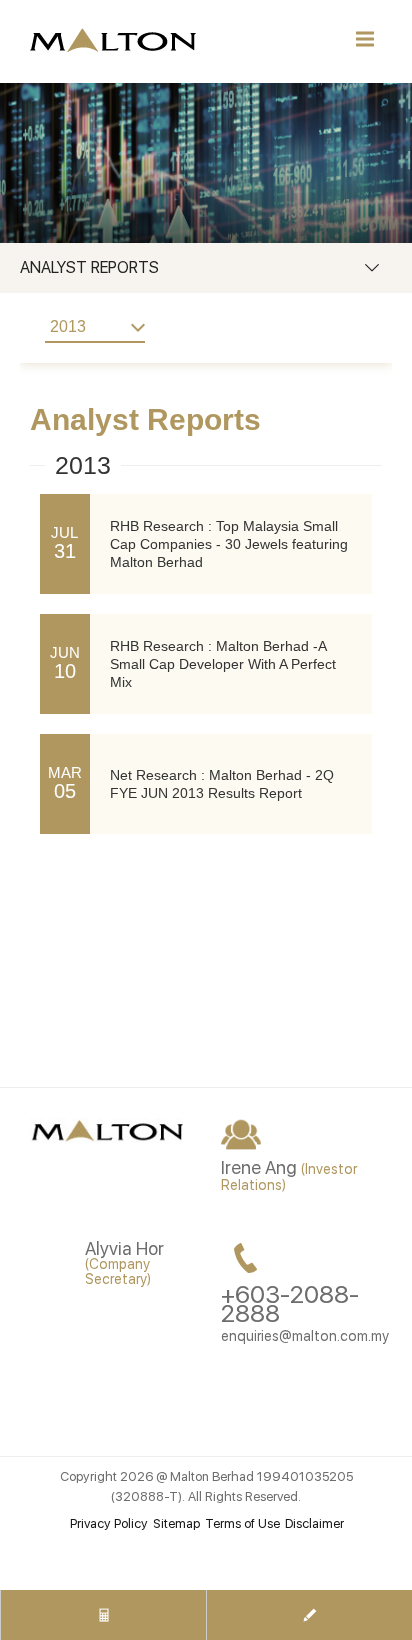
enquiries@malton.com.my (305, 1336)
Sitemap (176, 1523)
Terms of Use (242, 1523)
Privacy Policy (109, 1523)
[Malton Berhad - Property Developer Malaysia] (110, 1133)
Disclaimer (314, 1523)
